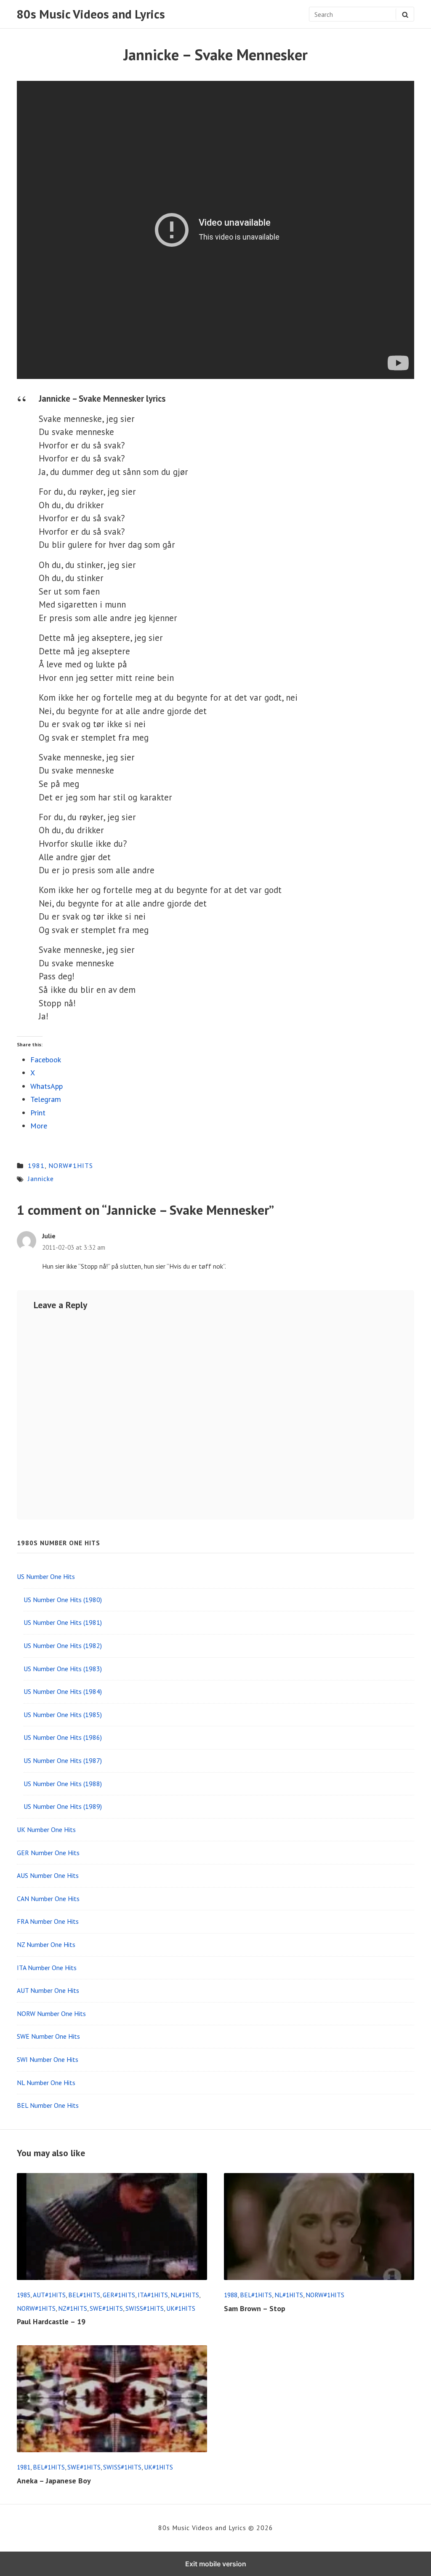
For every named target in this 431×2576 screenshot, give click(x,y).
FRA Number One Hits (48, 1921)
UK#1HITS (181, 2308)
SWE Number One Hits (48, 2036)
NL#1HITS (185, 2295)
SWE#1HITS (106, 2308)
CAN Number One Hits (48, 1899)
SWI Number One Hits (48, 2059)
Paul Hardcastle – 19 (51, 2321)
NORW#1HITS (71, 1165)
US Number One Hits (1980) (63, 1600)
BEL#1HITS (84, 2295)
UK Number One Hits (46, 1829)
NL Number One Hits (46, 2083)
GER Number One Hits (48, 1853)
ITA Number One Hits (47, 1968)
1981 (36, 1165)
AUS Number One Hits (48, 1875)
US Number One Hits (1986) (63, 1737)
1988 (231, 2295)
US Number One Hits (46, 1576)
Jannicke (41, 1179)
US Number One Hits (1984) (63, 1691)
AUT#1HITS (49, 2295)
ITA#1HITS (153, 2295)
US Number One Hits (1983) (63, 1669)
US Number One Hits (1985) (63, 1715)
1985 (24, 2295)
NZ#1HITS (73, 2308)
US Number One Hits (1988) (63, 1784)
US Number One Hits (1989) (63, 1806)
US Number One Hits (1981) (63, 1622)
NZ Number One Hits (46, 1944)
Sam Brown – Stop (255, 2308)
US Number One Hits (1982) (63, 1645)
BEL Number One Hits (48, 2105)
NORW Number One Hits (51, 2013)
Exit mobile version (216, 2564)
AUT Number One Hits (48, 1990)
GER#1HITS (119, 2295)
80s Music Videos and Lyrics (91, 14)
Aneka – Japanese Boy (54, 2481)
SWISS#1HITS (145, 2308)
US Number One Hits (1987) (63, 1760)
